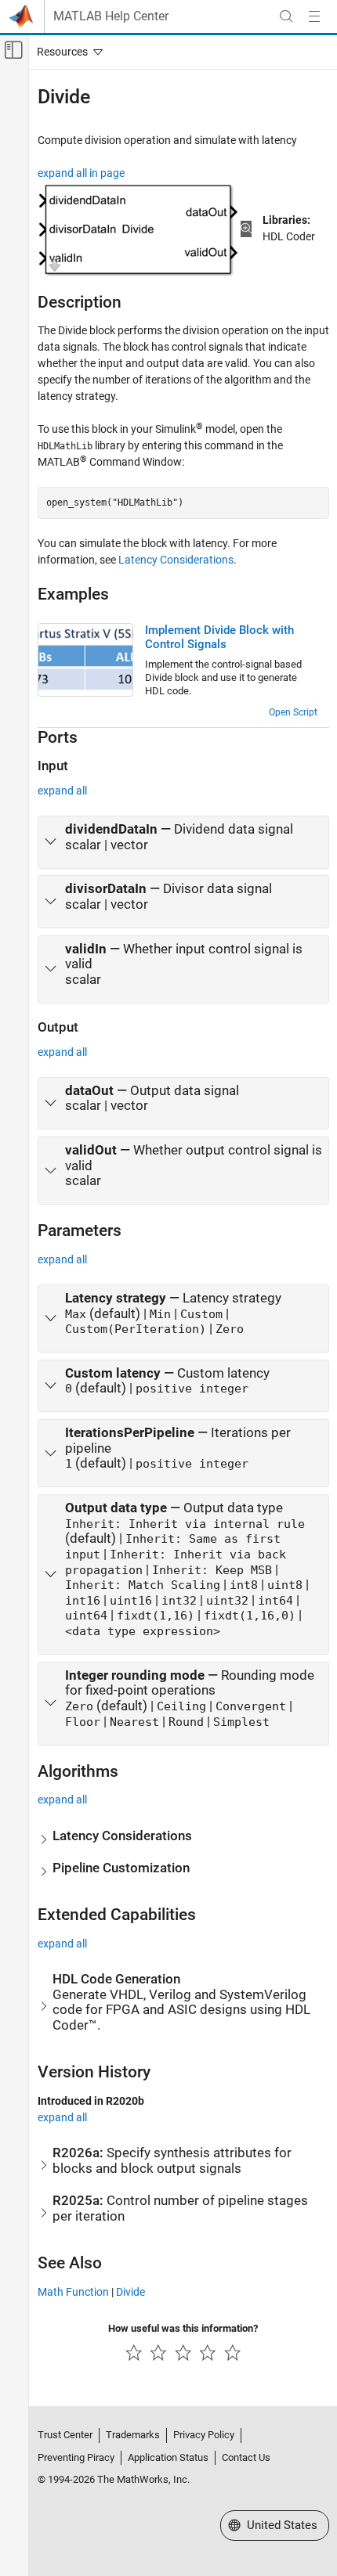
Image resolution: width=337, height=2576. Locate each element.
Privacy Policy (204, 2435)
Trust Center (65, 2435)
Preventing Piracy (76, 2457)
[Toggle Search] (286, 16)
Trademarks (133, 2435)
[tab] (183, 842)
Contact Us (246, 2457)
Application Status (168, 2457)
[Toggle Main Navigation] (314, 16)
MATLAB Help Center (111, 16)
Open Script (293, 712)
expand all (62, 791)
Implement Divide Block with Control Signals (219, 637)
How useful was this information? (183, 2328)
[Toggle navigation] (67, 52)
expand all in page (81, 173)
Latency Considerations (176, 560)
